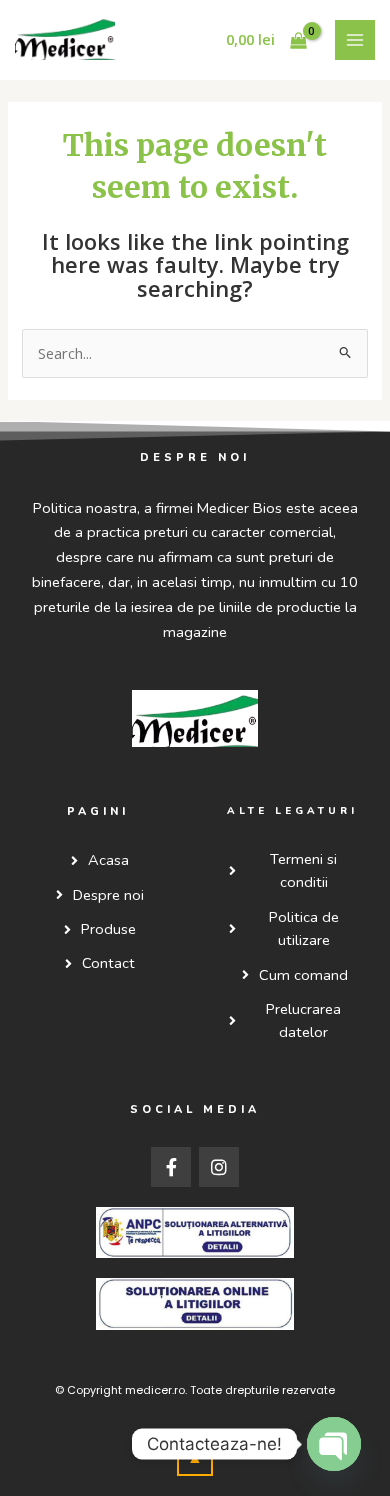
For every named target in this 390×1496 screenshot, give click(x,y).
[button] (195, 1458)
